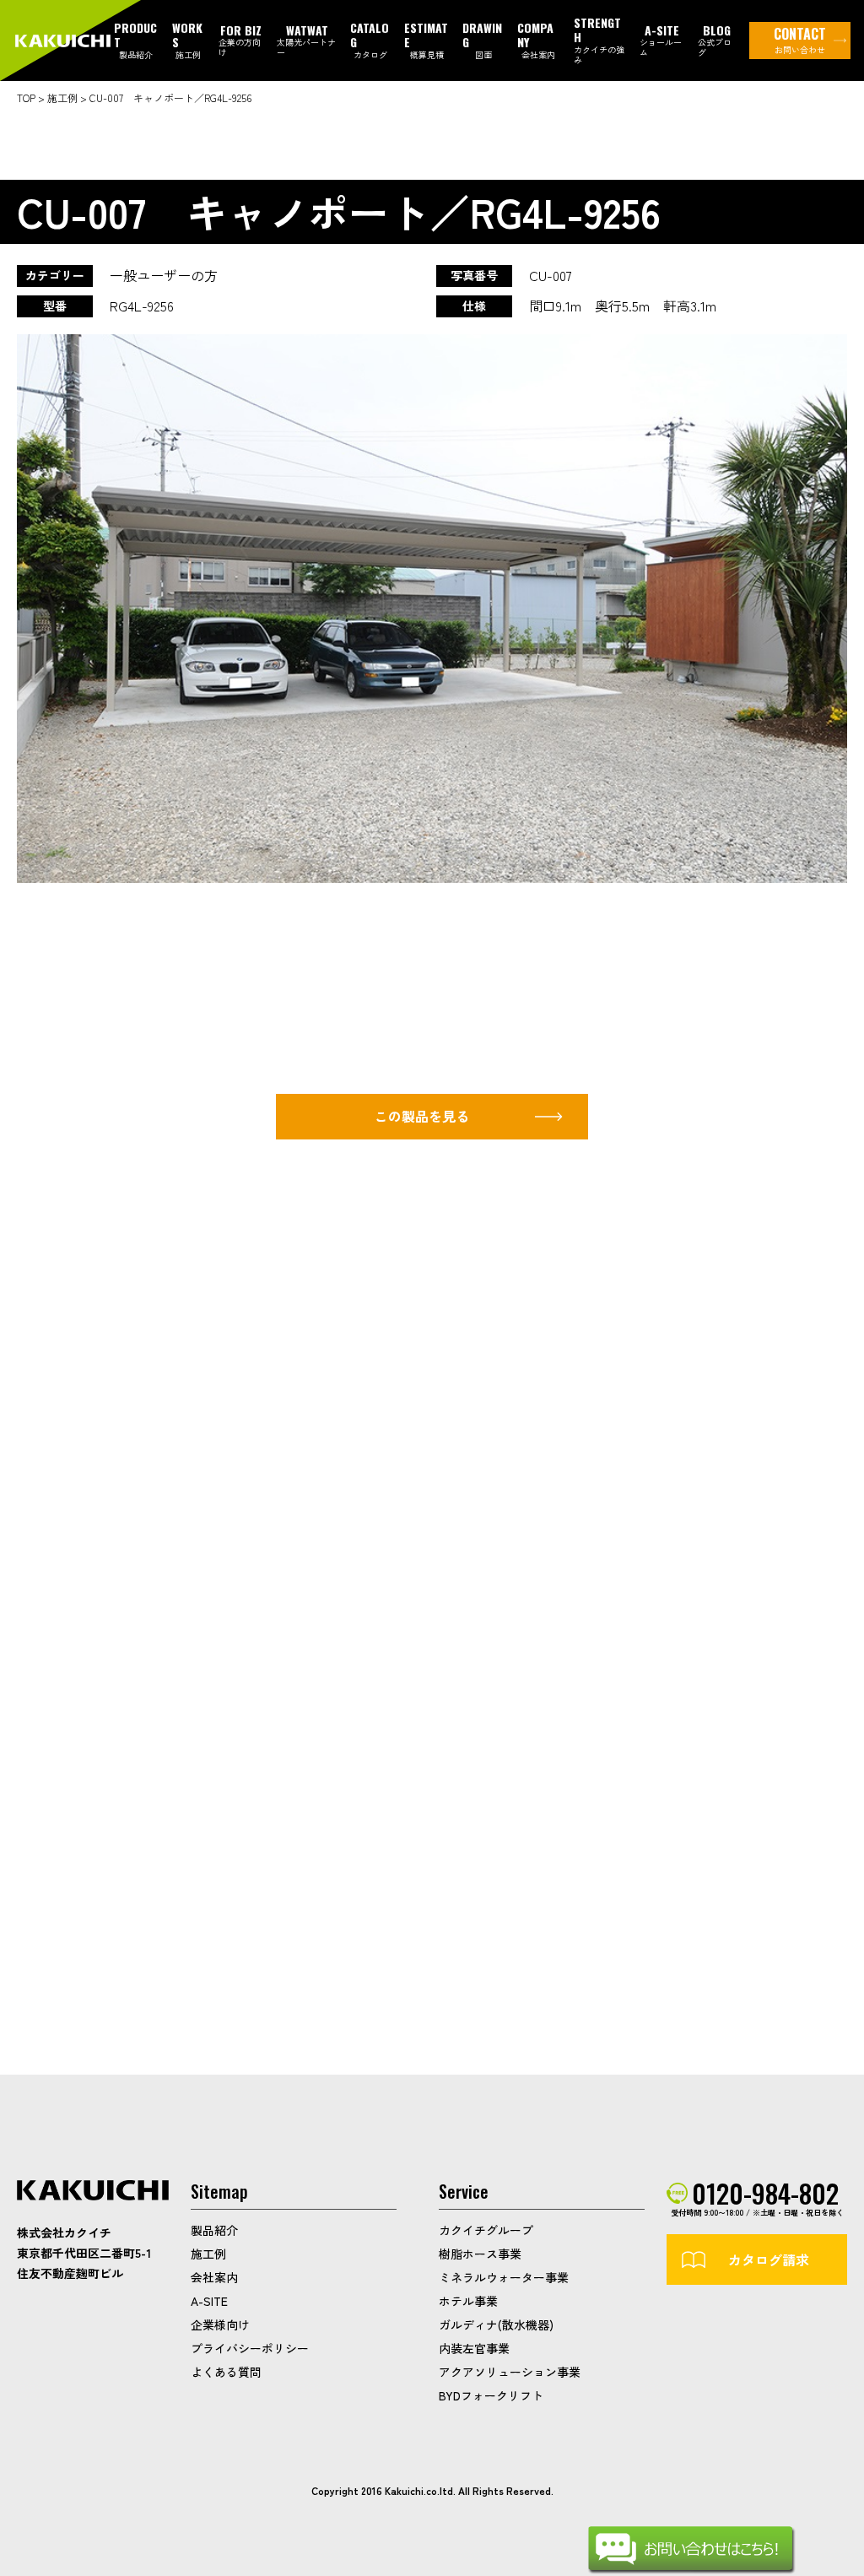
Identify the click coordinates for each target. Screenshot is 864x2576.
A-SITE (209, 2301)
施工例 (208, 2254)
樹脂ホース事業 (480, 2254)
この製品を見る (422, 1116)
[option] (432, 609)
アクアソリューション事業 (510, 2372)
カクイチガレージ (65, 41)
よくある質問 (226, 2372)
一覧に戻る (512, 1910)
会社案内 (214, 2277)
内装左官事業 (474, 2348)
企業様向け (220, 2324)
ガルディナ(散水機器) (496, 2324)
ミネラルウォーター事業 (504, 2277)
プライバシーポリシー (250, 2348)
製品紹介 (214, 2230)
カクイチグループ (486, 2230)
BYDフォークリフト (491, 2395)
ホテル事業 (468, 2301)
